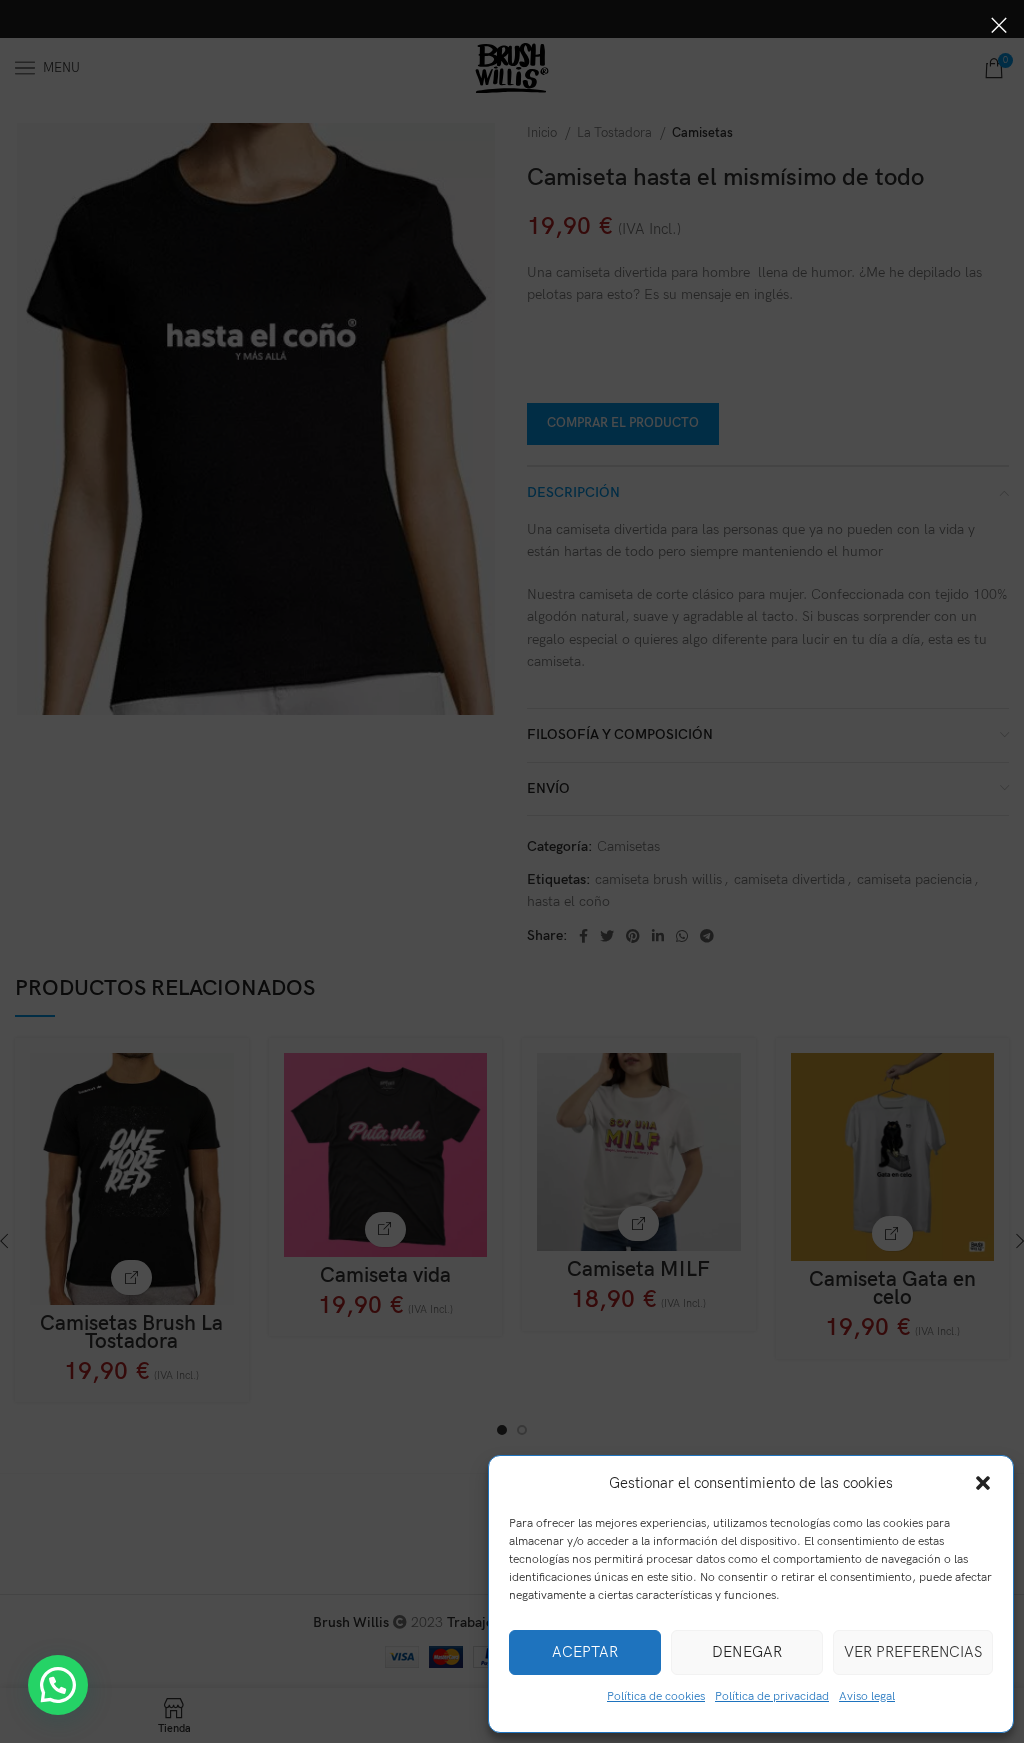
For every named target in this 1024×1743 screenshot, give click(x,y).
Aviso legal (867, 1696)
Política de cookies (656, 1696)
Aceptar (585, 1652)
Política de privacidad (772, 1696)
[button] (983, 1483)
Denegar (747, 1652)
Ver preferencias (913, 1652)
